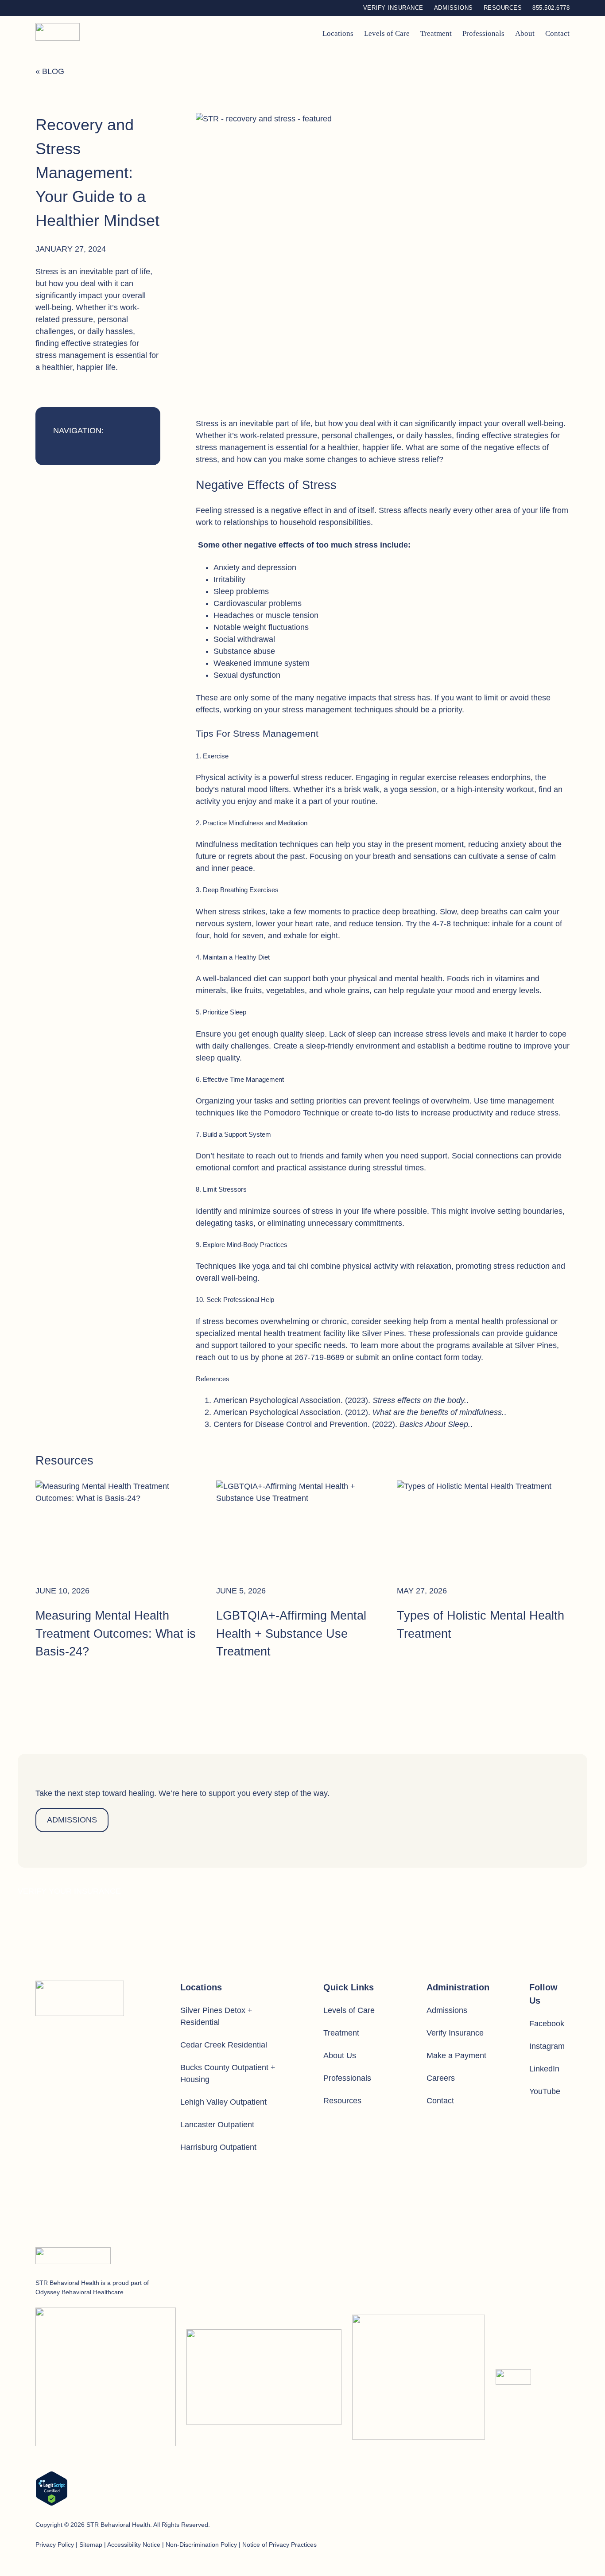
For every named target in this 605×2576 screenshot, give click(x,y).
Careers (441, 2078)
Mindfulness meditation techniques (257, 844)
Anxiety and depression (255, 567)
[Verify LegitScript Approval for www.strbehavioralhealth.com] (52, 2490)
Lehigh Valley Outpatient (223, 2102)
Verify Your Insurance (69, 1891)
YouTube (545, 2091)
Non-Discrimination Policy (201, 2545)
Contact (557, 33)
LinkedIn (544, 2069)
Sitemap (91, 2545)
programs (453, 1345)
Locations (338, 33)
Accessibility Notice (134, 2545)
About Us (340, 2055)
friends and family (331, 1156)
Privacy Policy (55, 2545)
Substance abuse (244, 651)
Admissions (454, 8)
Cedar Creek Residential (224, 2045)
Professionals (483, 33)
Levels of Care (387, 33)
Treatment (436, 33)
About (525, 33)
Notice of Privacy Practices (279, 2545)
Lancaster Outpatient (217, 2125)
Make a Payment (456, 2055)
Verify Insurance (393, 8)
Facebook (547, 2024)
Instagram (547, 2046)
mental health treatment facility (291, 1333)
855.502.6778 (551, 8)
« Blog (50, 71)
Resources (503, 8)
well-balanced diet (235, 979)
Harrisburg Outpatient (218, 2147)
